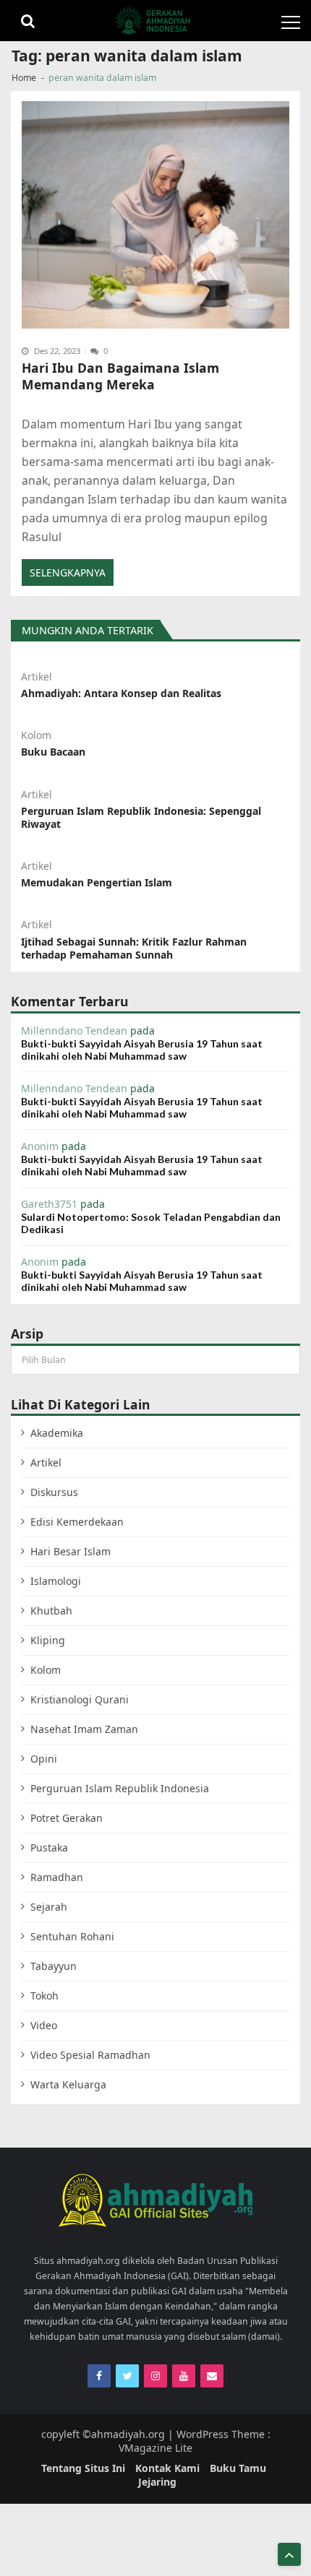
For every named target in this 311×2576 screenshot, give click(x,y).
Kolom (36, 735)
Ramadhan (57, 1877)
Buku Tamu (238, 2468)
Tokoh (44, 1996)
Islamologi (56, 1581)
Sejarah (49, 1907)
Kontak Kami (167, 2468)
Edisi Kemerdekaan (77, 1522)
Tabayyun (54, 1966)
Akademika (57, 1433)
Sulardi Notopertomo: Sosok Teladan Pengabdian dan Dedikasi (151, 1223)
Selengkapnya (68, 572)
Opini (44, 1759)
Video (44, 2025)
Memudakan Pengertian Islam (97, 883)
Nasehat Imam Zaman (84, 1729)
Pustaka (49, 1847)
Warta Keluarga (68, 2084)
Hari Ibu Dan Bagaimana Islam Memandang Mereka (120, 377)
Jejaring (157, 2482)
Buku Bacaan (53, 752)
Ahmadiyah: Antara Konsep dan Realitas (121, 693)
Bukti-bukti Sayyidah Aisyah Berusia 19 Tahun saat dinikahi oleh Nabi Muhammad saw (142, 1050)
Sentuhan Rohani (72, 1936)
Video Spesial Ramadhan (90, 2055)
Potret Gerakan (67, 1818)
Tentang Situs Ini (83, 2468)
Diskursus (54, 1492)
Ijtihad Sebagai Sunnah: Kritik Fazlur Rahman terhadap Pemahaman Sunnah (134, 948)
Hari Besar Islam (71, 1551)
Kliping (48, 1640)
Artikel (37, 677)
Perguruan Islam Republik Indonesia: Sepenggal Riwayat (141, 818)
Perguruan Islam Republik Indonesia (120, 1788)
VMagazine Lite (155, 2448)
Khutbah (51, 1611)
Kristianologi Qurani (80, 1699)
